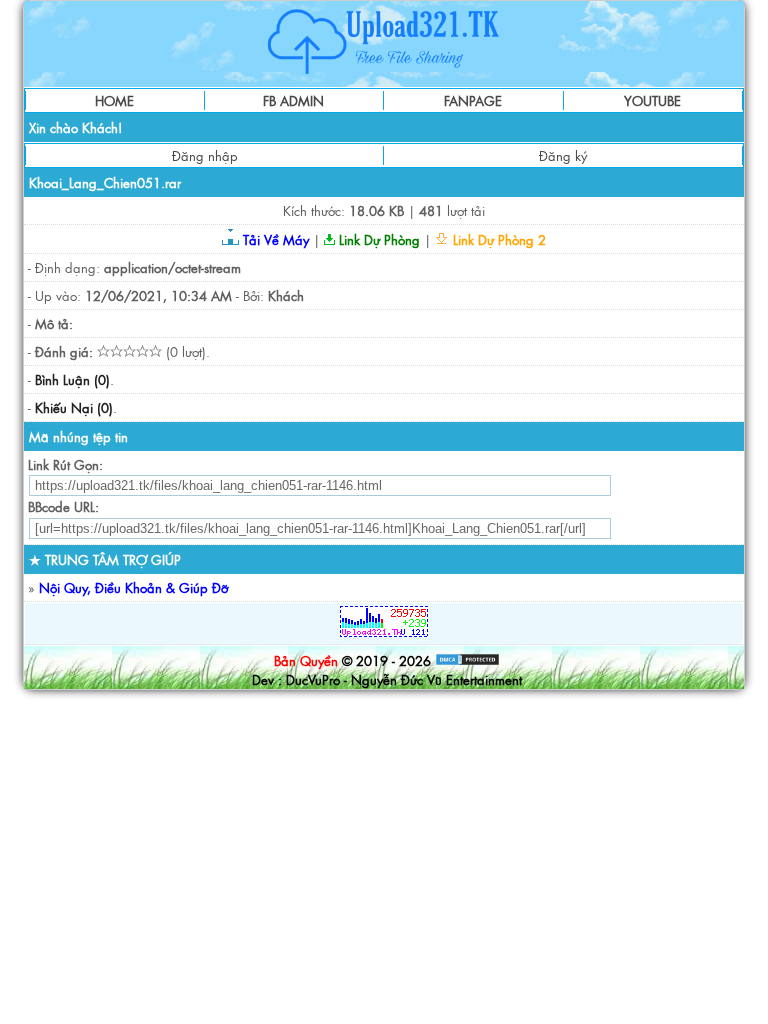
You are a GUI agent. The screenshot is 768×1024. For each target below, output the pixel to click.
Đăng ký (563, 155)
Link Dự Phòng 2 (497, 239)
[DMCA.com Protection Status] (467, 660)
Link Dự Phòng (377, 239)
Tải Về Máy (274, 239)
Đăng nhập (205, 155)
